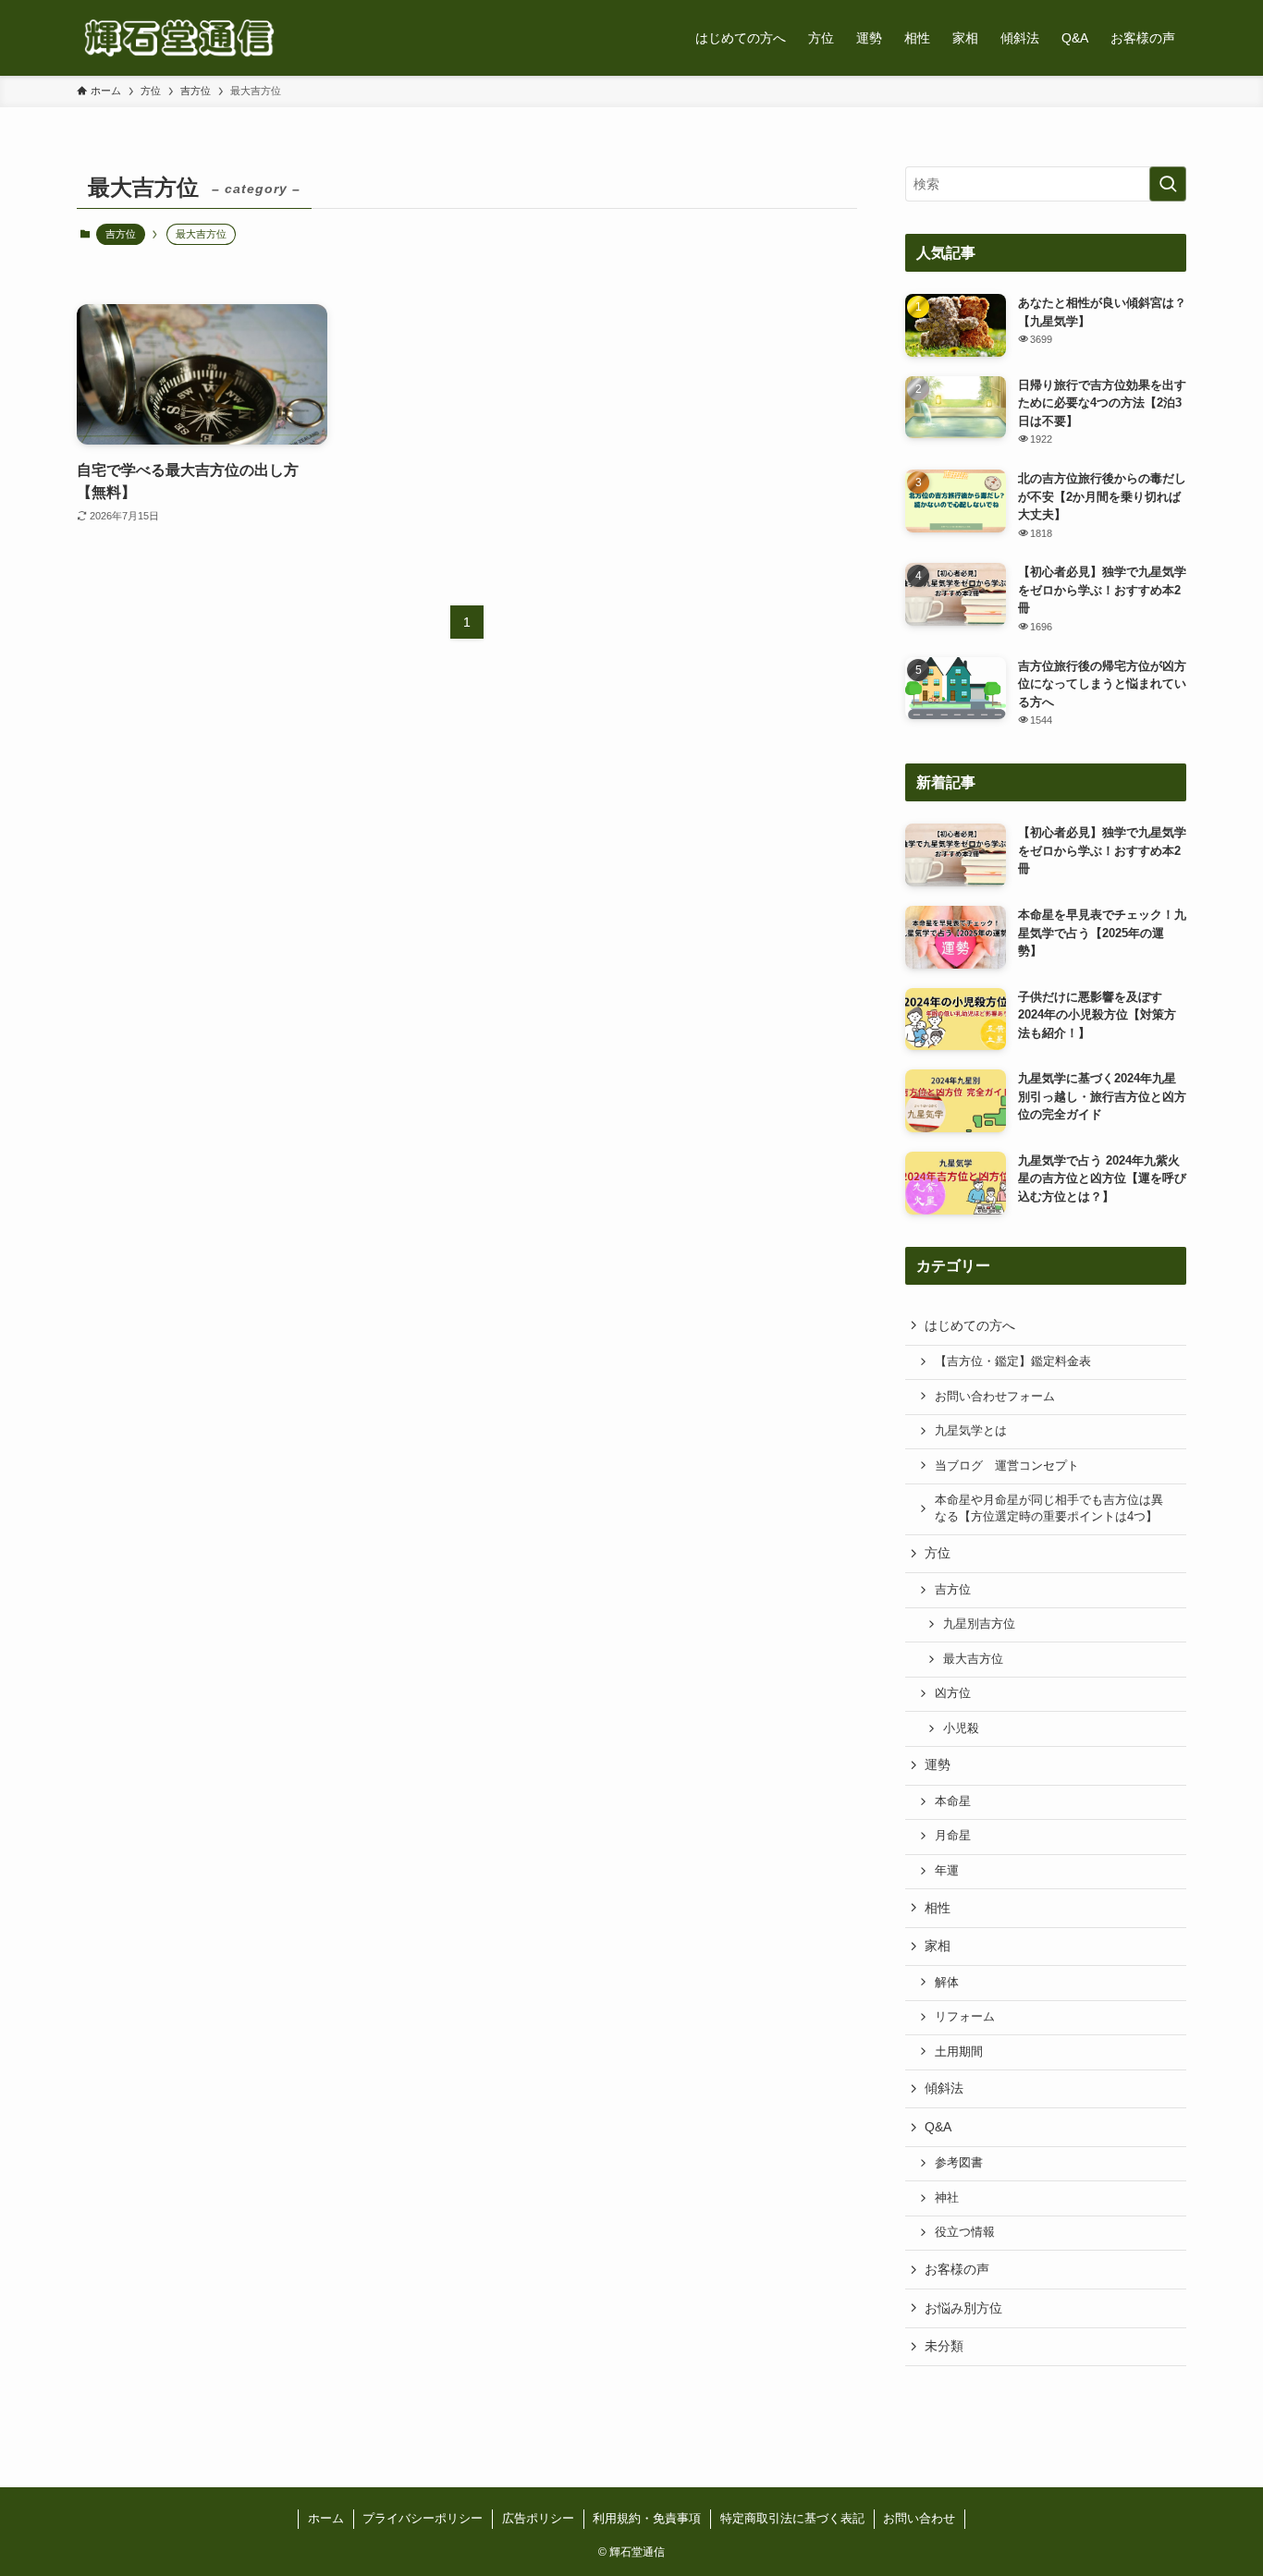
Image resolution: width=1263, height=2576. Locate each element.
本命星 (953, 1801)
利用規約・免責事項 (647, 2518)
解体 (947, 1983)
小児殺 (961, 1728)
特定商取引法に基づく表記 (792, 2518)
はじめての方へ (970, 1325)
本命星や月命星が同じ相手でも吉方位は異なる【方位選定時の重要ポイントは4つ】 (1049, 1508)
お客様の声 (957, 2269)
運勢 (938, 1764)
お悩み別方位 (963, 2308)
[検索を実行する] (1168, 184)
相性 (938, 1908)
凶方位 (953, 1693)
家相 (938, 1946)
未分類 (944, 2346)
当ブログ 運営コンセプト (1007, 1466)
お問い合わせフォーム (995, 1397)
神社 (947, 2198)
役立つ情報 (965, 2232)
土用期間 (959, 2052)
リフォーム (965, 2017)
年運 (947, 1871)
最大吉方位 (973, 1659)
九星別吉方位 (979, 1624)
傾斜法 (944, 2088)
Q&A (938, 2127)
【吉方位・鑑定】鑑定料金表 (1013, 1361)
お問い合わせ (919, 2518)
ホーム (326, 2518)
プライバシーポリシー (423, 2518)
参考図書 (959, 2163)
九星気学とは (971, 1431)
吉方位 (121, 234)
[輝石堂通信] (179, 38)
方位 (938, 1553)
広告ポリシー (538, 2518)
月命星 (953, 1836)
